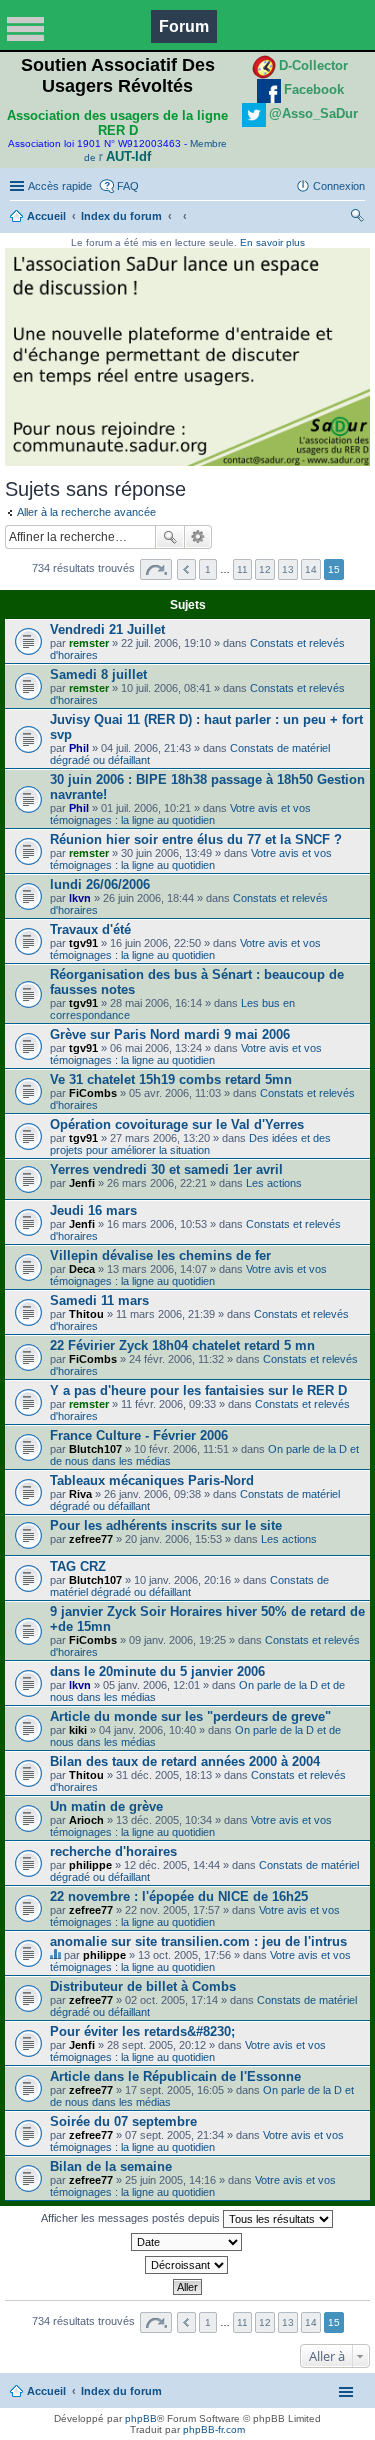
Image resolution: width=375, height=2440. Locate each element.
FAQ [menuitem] (128, 186)
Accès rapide (60, 186)
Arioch (86, 1820)
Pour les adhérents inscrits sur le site (166, 1525)
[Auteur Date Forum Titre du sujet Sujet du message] (187, 2242)
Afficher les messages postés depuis (132, 2218)
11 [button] (242, 569)
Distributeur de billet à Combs (143, 1986)
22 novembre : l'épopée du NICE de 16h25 (179, 1896)
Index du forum (121, 216)
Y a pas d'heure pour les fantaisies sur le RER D (198, 1390)
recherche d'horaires (113, 1851)
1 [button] (208, 569)
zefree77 (91, 1539)
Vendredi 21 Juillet (107, 629)
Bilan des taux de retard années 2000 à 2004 (185, 1761)
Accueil (46, 216)
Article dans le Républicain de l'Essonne (175, 2076)
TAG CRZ (78, 1566)
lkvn (80, 898)
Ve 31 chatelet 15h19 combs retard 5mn (171, 1079)
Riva (80, 1494)
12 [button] (265, 569)
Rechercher (170, 537)
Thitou (86, 1314)
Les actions (274, 1183)
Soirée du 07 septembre (123, 2121)
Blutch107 (95, 1449)
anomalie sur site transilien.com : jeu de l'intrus (198, 1941)
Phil (79, 748)
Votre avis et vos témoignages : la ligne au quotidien (180, 814)
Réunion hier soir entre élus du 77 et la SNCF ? (196, 839)
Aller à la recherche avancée (86, 512)
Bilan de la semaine (111, 2166)
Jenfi (82, 1183)
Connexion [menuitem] (339, 186)
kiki (78, 1730)
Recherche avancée (198, 537)
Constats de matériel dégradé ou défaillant (189, 1586)
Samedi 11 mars (99, 1300)
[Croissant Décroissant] (187, 2265)
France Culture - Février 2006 (139, 1435)
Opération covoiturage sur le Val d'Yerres (177, 1124)
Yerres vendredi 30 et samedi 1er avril (166, 1169)
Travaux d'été (90, 929)
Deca (82, 1269)
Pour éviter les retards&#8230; (142, 2031)
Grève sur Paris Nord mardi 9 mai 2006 (170, 1034)
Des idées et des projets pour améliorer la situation (190, 1144)
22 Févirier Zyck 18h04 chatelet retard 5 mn (182, 1345)
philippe (90, 1865)
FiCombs (93, 1093)
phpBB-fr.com (214, 2429)
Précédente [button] (186, 569)
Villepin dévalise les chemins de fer (160, 1255)
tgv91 (83, 943)
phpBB (141, 2418)
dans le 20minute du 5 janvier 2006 (157, 1671)
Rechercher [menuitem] (357, 218)
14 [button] (311, 569)
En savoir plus (272, 242)
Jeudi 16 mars (93, 1210)
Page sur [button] (156, 569)
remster (89, 643)
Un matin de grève (106, 1806)
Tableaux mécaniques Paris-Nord (152, 1480)
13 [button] (288, 569)
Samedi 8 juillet (98, 674)
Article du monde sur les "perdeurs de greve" (190, 1716)
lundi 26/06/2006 (100, 884)
